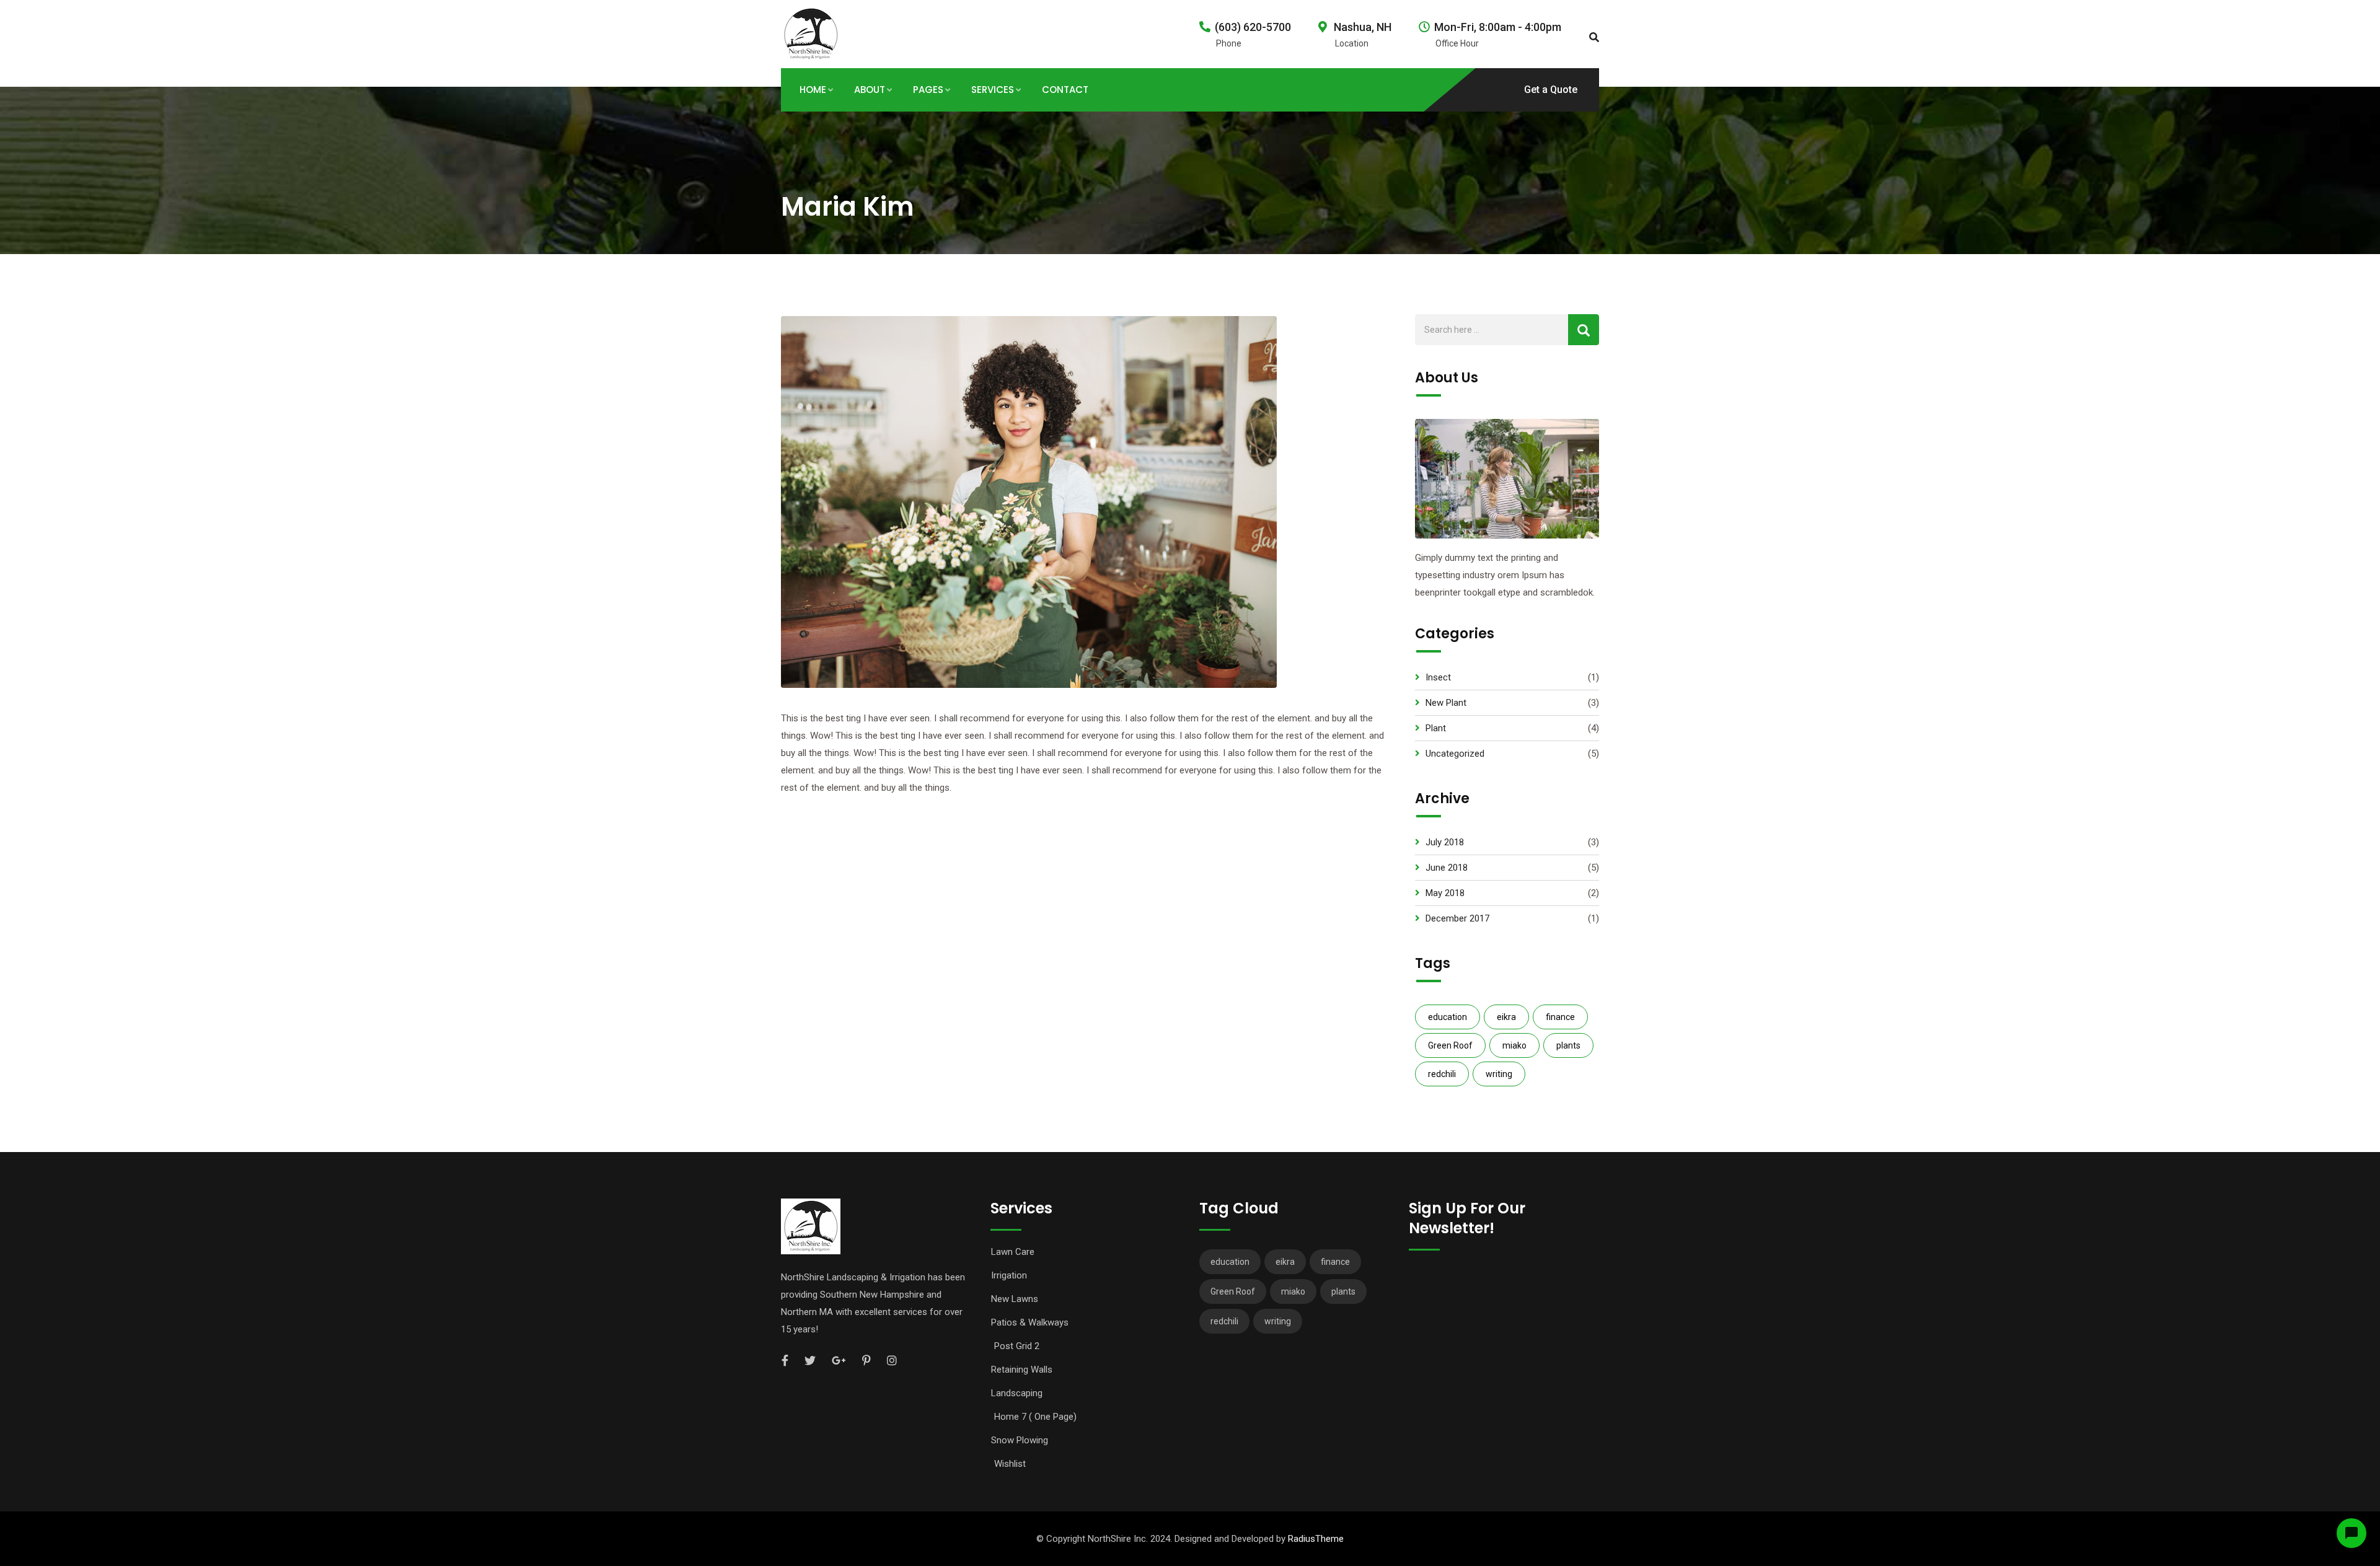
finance (1560, 1017)
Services (993, 90)
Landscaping (1017, 1393)
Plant (1436, 728)
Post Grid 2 (1017, 1346)
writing (1499, 1074)
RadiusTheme (1316, 1539)
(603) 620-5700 (1253, 27)
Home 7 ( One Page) (1035, 1417)
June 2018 (1447, 868)
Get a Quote (1551, 90)
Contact (1065, 90)
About (870, 90)
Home (813, 90)
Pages (928, 90)
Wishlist (1010, 1464)
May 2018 (1445, 893)
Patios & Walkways (1030, 1322)
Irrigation (1009, 1275)
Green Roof (1450, 1045)
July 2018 (1445, 842)
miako (1514, 1045)
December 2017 (1457, 918)
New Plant (1446, 703)
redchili (1442, 1074)
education (1448, 1017)
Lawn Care (1013, 1252)
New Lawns (1015, 1299)
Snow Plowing (1020, 1440)
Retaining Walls (1022, 1370)
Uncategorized (1455, 754)
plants (1568, 1045)
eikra (1506, 1017)
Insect (1438, 677)
